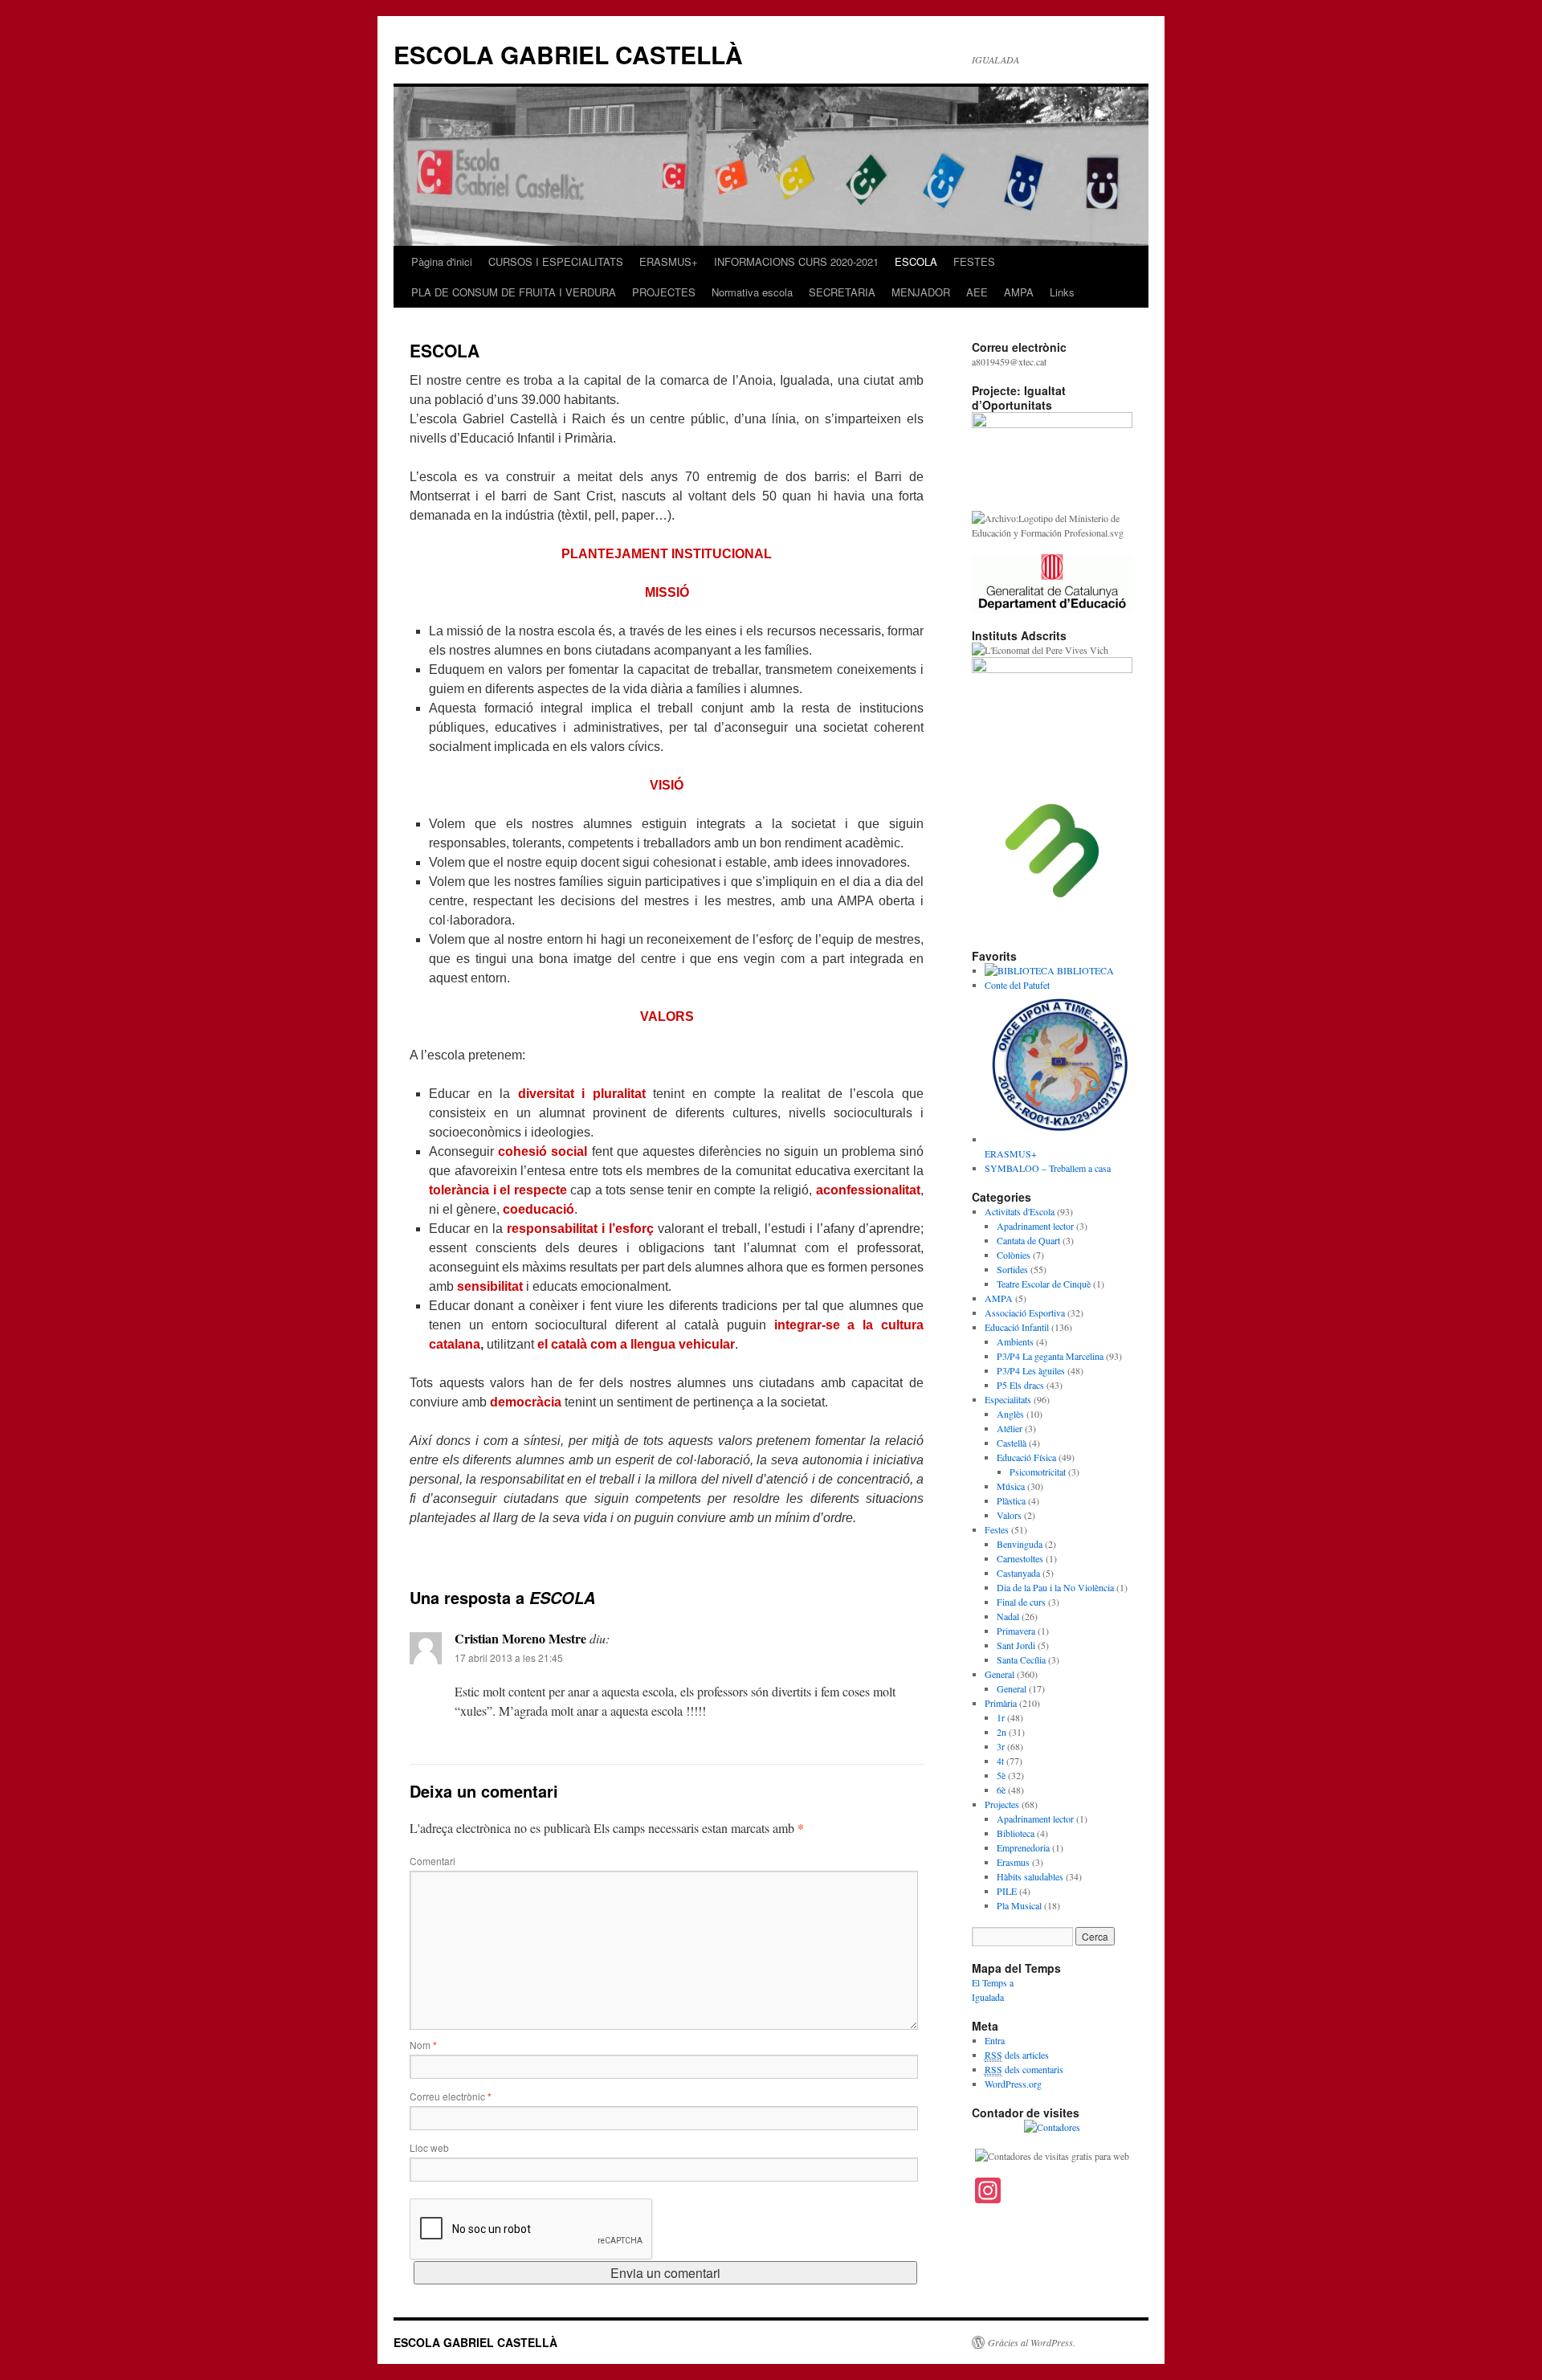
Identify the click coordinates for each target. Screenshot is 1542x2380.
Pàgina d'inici (442, 261)
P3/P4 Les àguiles (1031, 1370)
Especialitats (1008, 1399)
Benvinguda (1020, 1544)
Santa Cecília (1021, 1659)
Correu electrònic (451, 2096)
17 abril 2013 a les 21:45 (509, 1657)
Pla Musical (1019, 1905)
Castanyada (1018, 1573)
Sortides (1012, 1269)
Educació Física (1026, 1457)
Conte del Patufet (1017, 985)
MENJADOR (921, 292)
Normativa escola (752, 292)
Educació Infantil (1017, 1327)
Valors (1009, 1515)
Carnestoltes (1020, 1558)
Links (1062, 292)
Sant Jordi (1016, 1645)
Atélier (1010, 1428)
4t (1000, 1761)
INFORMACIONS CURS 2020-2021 (796, 261)
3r (1001, 1746)
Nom (423, 2045)
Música (1011, 1486)
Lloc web (429, 2147)
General (999, 1674)
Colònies (1014, 1255)
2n (1001, 1732)
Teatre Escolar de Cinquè (1044, 1284)
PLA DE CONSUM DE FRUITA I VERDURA (514, 292)
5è (1001, 1775)
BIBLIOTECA (1084, 970)
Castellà (1012, 1443)
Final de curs (1021, 1602)
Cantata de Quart (1028, 1240)
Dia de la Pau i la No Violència (1055, 1587)
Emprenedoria (1023, 1847)
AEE (977, 292)
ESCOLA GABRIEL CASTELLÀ (568, 54)
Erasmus (1013, 1862)
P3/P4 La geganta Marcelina (1050, 1356)
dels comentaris (1024, 2069)
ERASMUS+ (669, 261)
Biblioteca (1016, 1833)
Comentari (432, 1861)
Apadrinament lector (1035, 1226)
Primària (1001, 1703)
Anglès (1010, 1414)
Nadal (1008, 1616)
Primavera (1016, 1631)
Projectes (1002, 1804)
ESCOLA (916, 261)
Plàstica (1011, 1500)
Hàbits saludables (1030, 1876)
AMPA (1019, 292)
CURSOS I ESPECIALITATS (556, 261)
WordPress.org (1013, 2084)
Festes (997, 1529)
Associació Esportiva (1025, 1312)
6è (1001, 1790)
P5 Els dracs (1020, 1385)
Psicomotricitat (1038, 1472)
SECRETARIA (842, 292)
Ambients (1015, 1341)
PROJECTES (664, 292)
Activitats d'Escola (1020, 1211)
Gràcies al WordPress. (1032, 2342)
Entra (995, 2040)
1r (1001, 1717)
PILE (1007, 1891)
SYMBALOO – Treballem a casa (1048, 1168)
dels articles (1017, 2055)
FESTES (974, 261)
